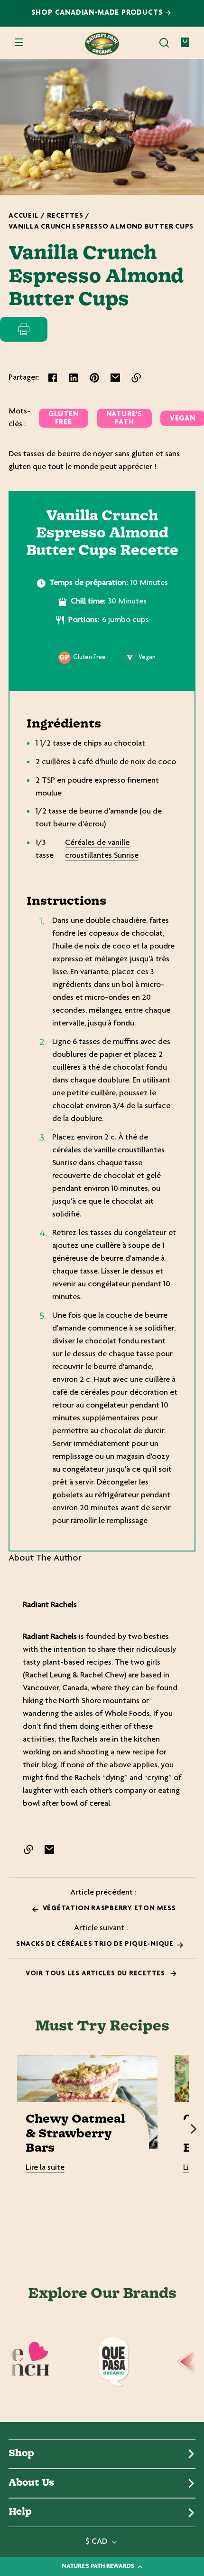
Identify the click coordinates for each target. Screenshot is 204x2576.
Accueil (23, 216)
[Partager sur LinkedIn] (74, 378)
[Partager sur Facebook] (53, 378)
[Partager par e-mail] (115, 378)
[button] (164, 43)
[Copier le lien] (136, 378)
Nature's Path (124, 419)
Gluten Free (64, 419)
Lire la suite (45, 2168)
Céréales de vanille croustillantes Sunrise (102, 849)
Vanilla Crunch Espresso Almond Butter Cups (101, 227)
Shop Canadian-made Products (98, 13)
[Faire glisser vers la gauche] (10, 2129)
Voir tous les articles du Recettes (96, 1974)
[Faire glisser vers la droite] (194, 2129)
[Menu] (19, 43)
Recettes (65, 216)
